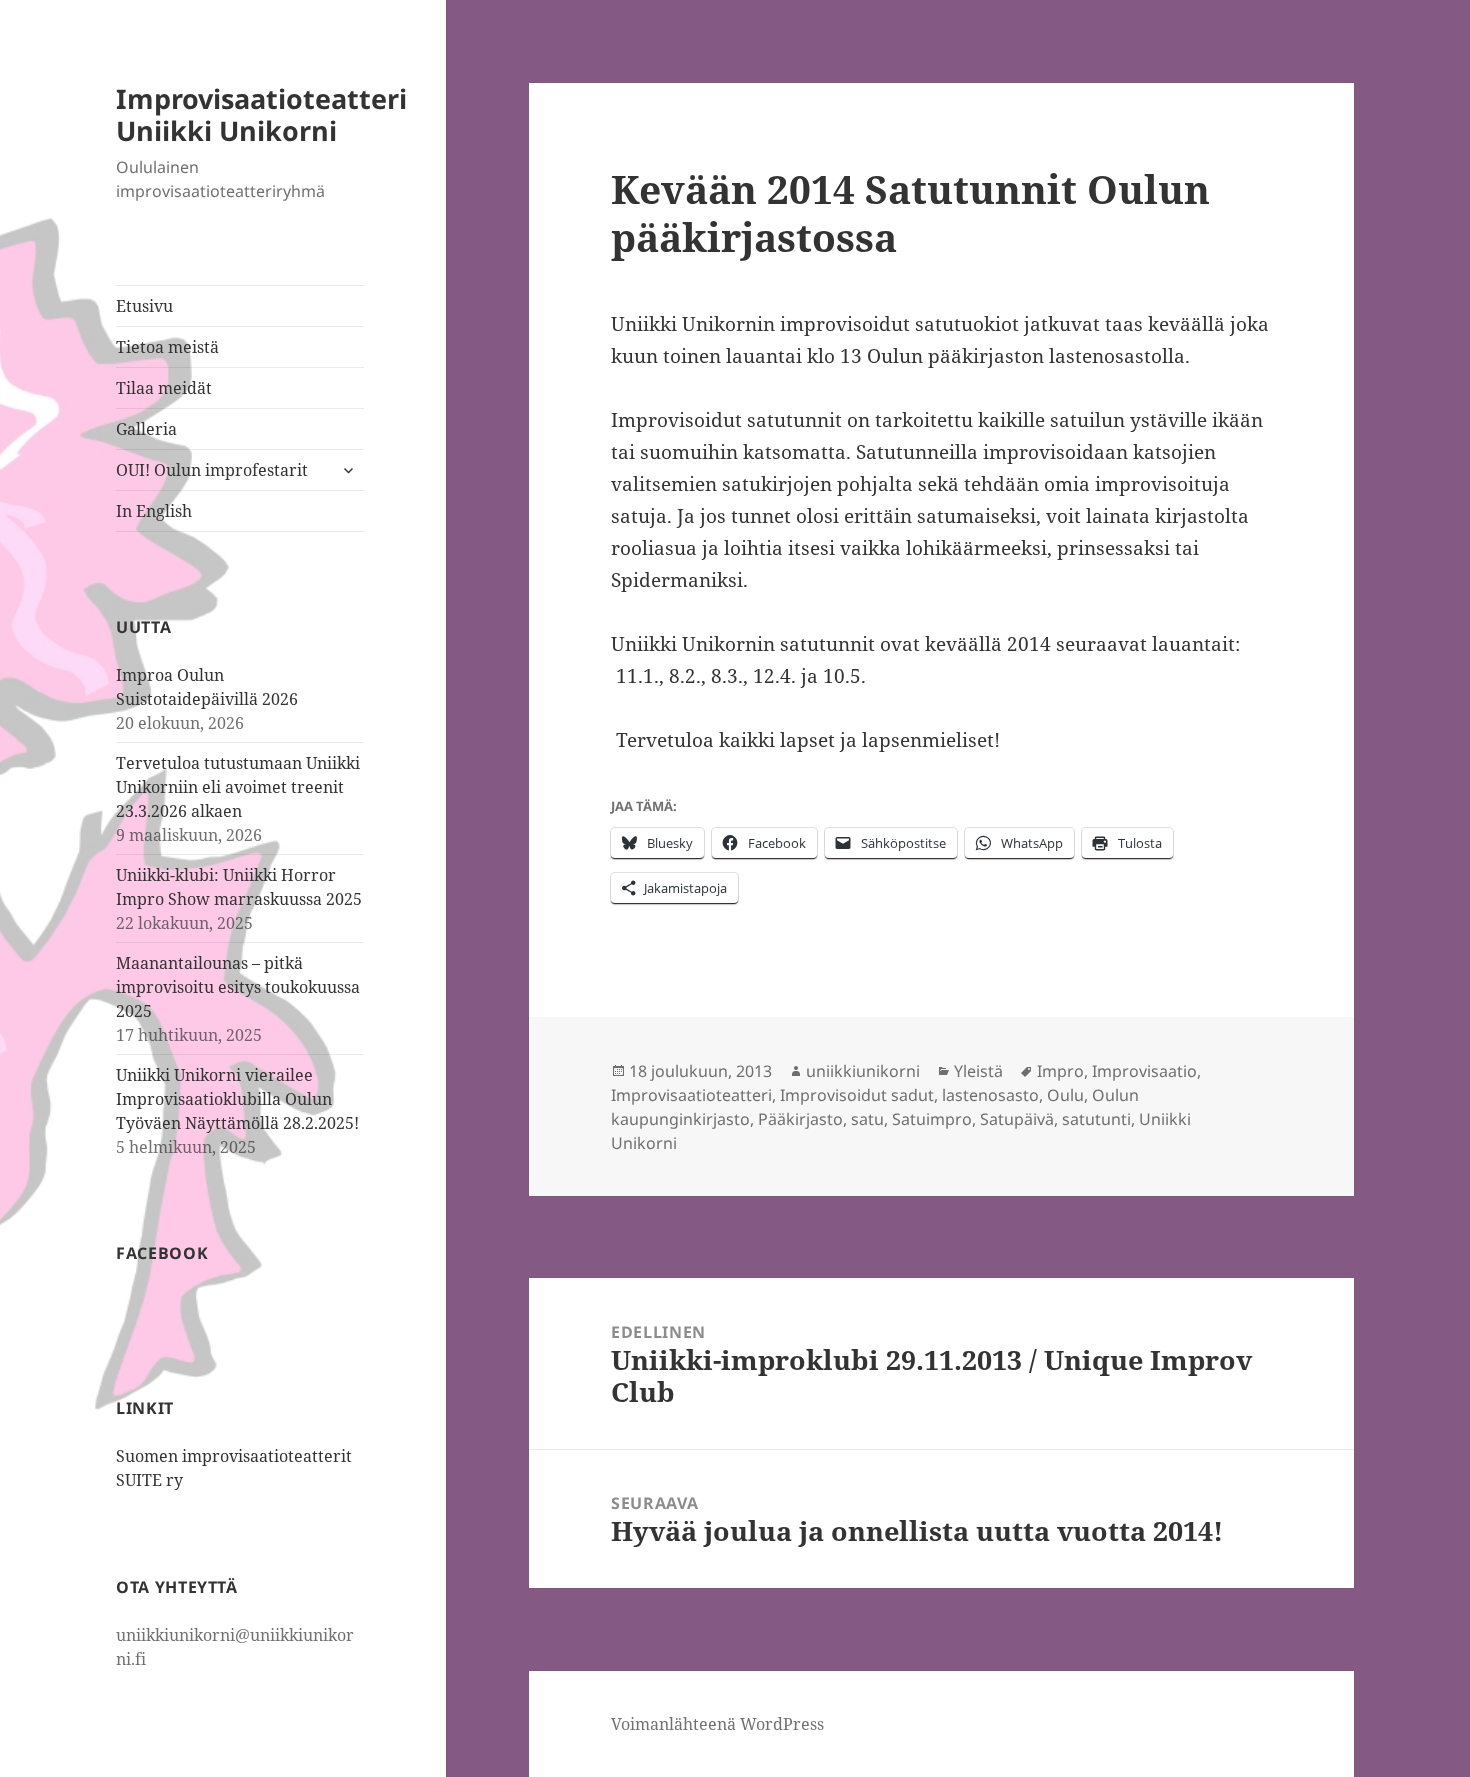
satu (867, 1119)
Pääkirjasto (800, 1119)
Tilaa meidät (164, 388)
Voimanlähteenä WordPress (717, 1724)
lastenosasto (990, 1095)
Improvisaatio (1144, 1071)
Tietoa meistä (167, 347)
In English (154, 511)
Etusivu (144, 306)
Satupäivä (1017, 1119)
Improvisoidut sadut (857, 1095)
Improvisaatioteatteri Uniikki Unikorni (261, 114)
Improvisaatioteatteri (691, 1095)
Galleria (146, 429)
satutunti (1096, 1119)
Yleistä (978, 1071)
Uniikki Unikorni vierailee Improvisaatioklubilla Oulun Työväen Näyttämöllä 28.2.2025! (237, 1099)
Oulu (1065, 1095)
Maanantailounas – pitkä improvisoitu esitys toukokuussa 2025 (238, 987)
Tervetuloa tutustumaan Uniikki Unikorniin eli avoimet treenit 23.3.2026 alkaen (238, 787)
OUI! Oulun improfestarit (212, 470)
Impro (1060, 1071)
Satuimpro (932, 1119)
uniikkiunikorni (863, 1071)
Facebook (162, 1253)
